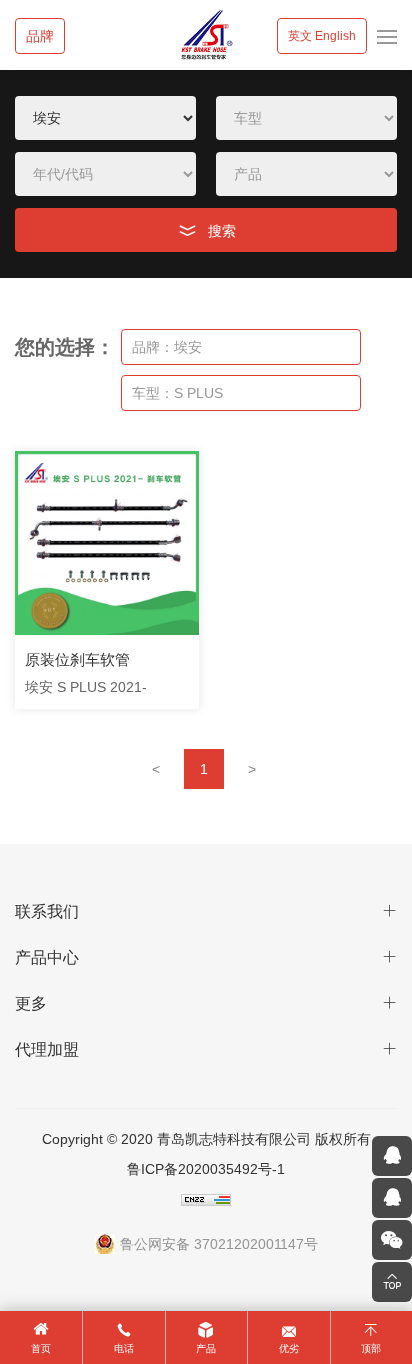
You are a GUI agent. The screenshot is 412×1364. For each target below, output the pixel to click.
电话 (124, 1348)
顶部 (371, 1348)
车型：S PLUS (177, 393)
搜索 (222, 231)
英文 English (322, 36)
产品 (206, 1348)
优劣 (289, 1348)
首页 (41, 1348)
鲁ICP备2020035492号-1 (206, 1169)
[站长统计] (206, 1199)
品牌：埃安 (167, 347)
